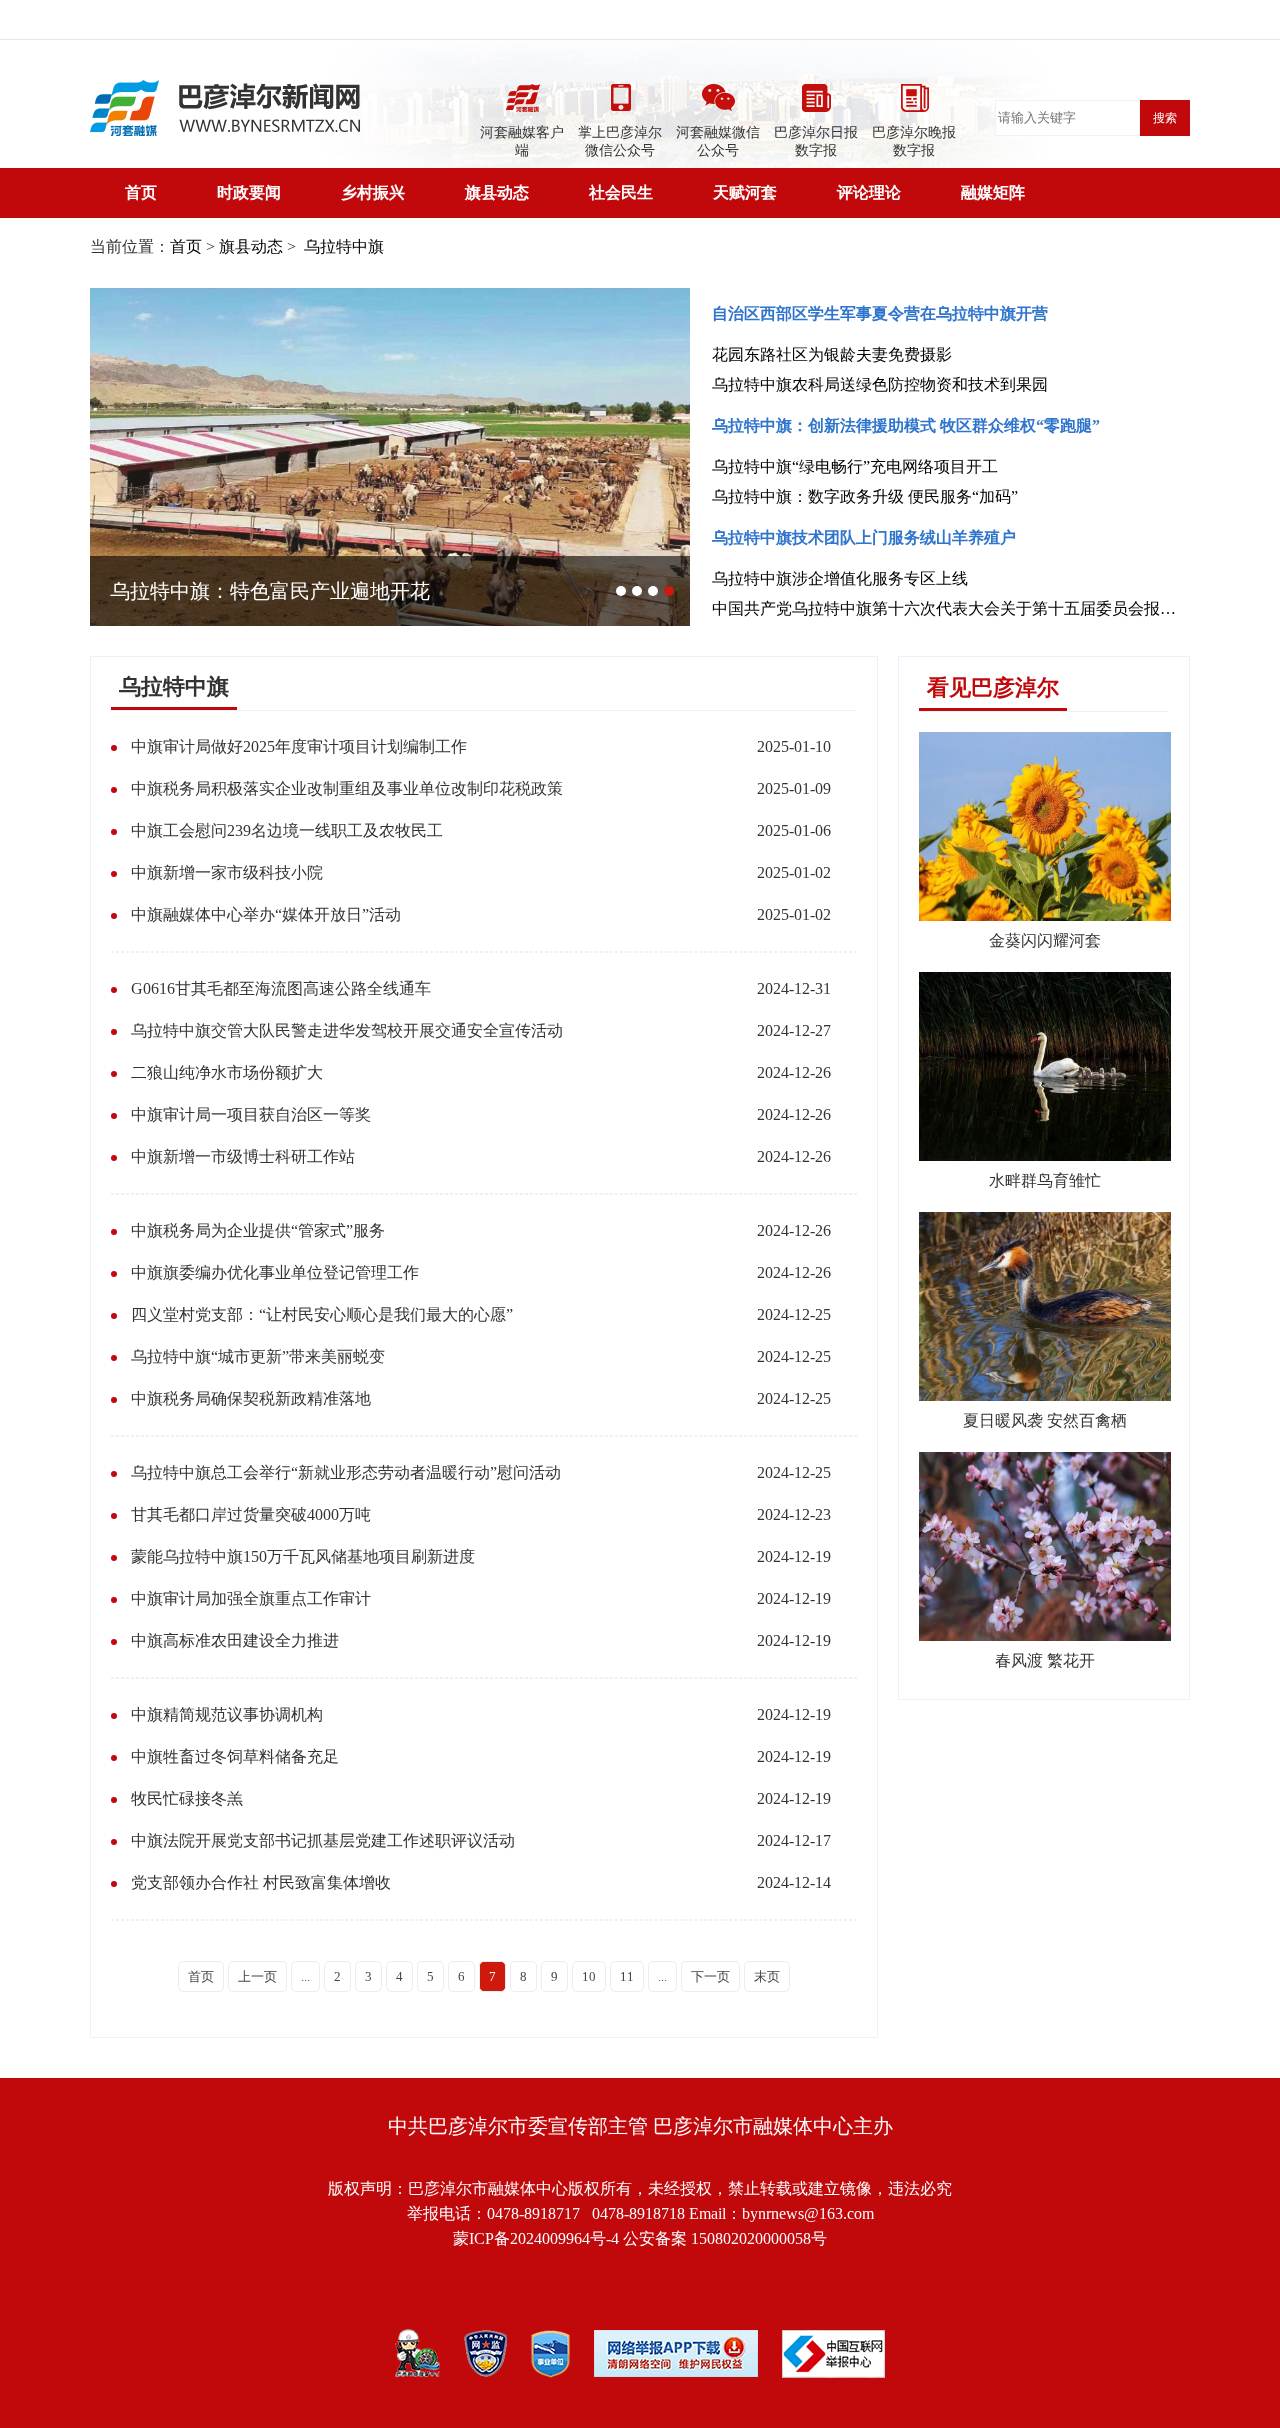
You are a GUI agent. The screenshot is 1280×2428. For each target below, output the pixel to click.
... (305, 1976)
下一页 (710, 1976)
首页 (141, 192)
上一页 (257, 1976)
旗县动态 (497, 192)
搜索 (1165, 118)
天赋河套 (745, 192)
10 (589, 1976)
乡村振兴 (373, 192)
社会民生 (621, 192)
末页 (767, 1976)
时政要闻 (249, 192)
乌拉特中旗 (342, 246)
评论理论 (869, 192)
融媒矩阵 (993, 192)
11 (627, 1976)
